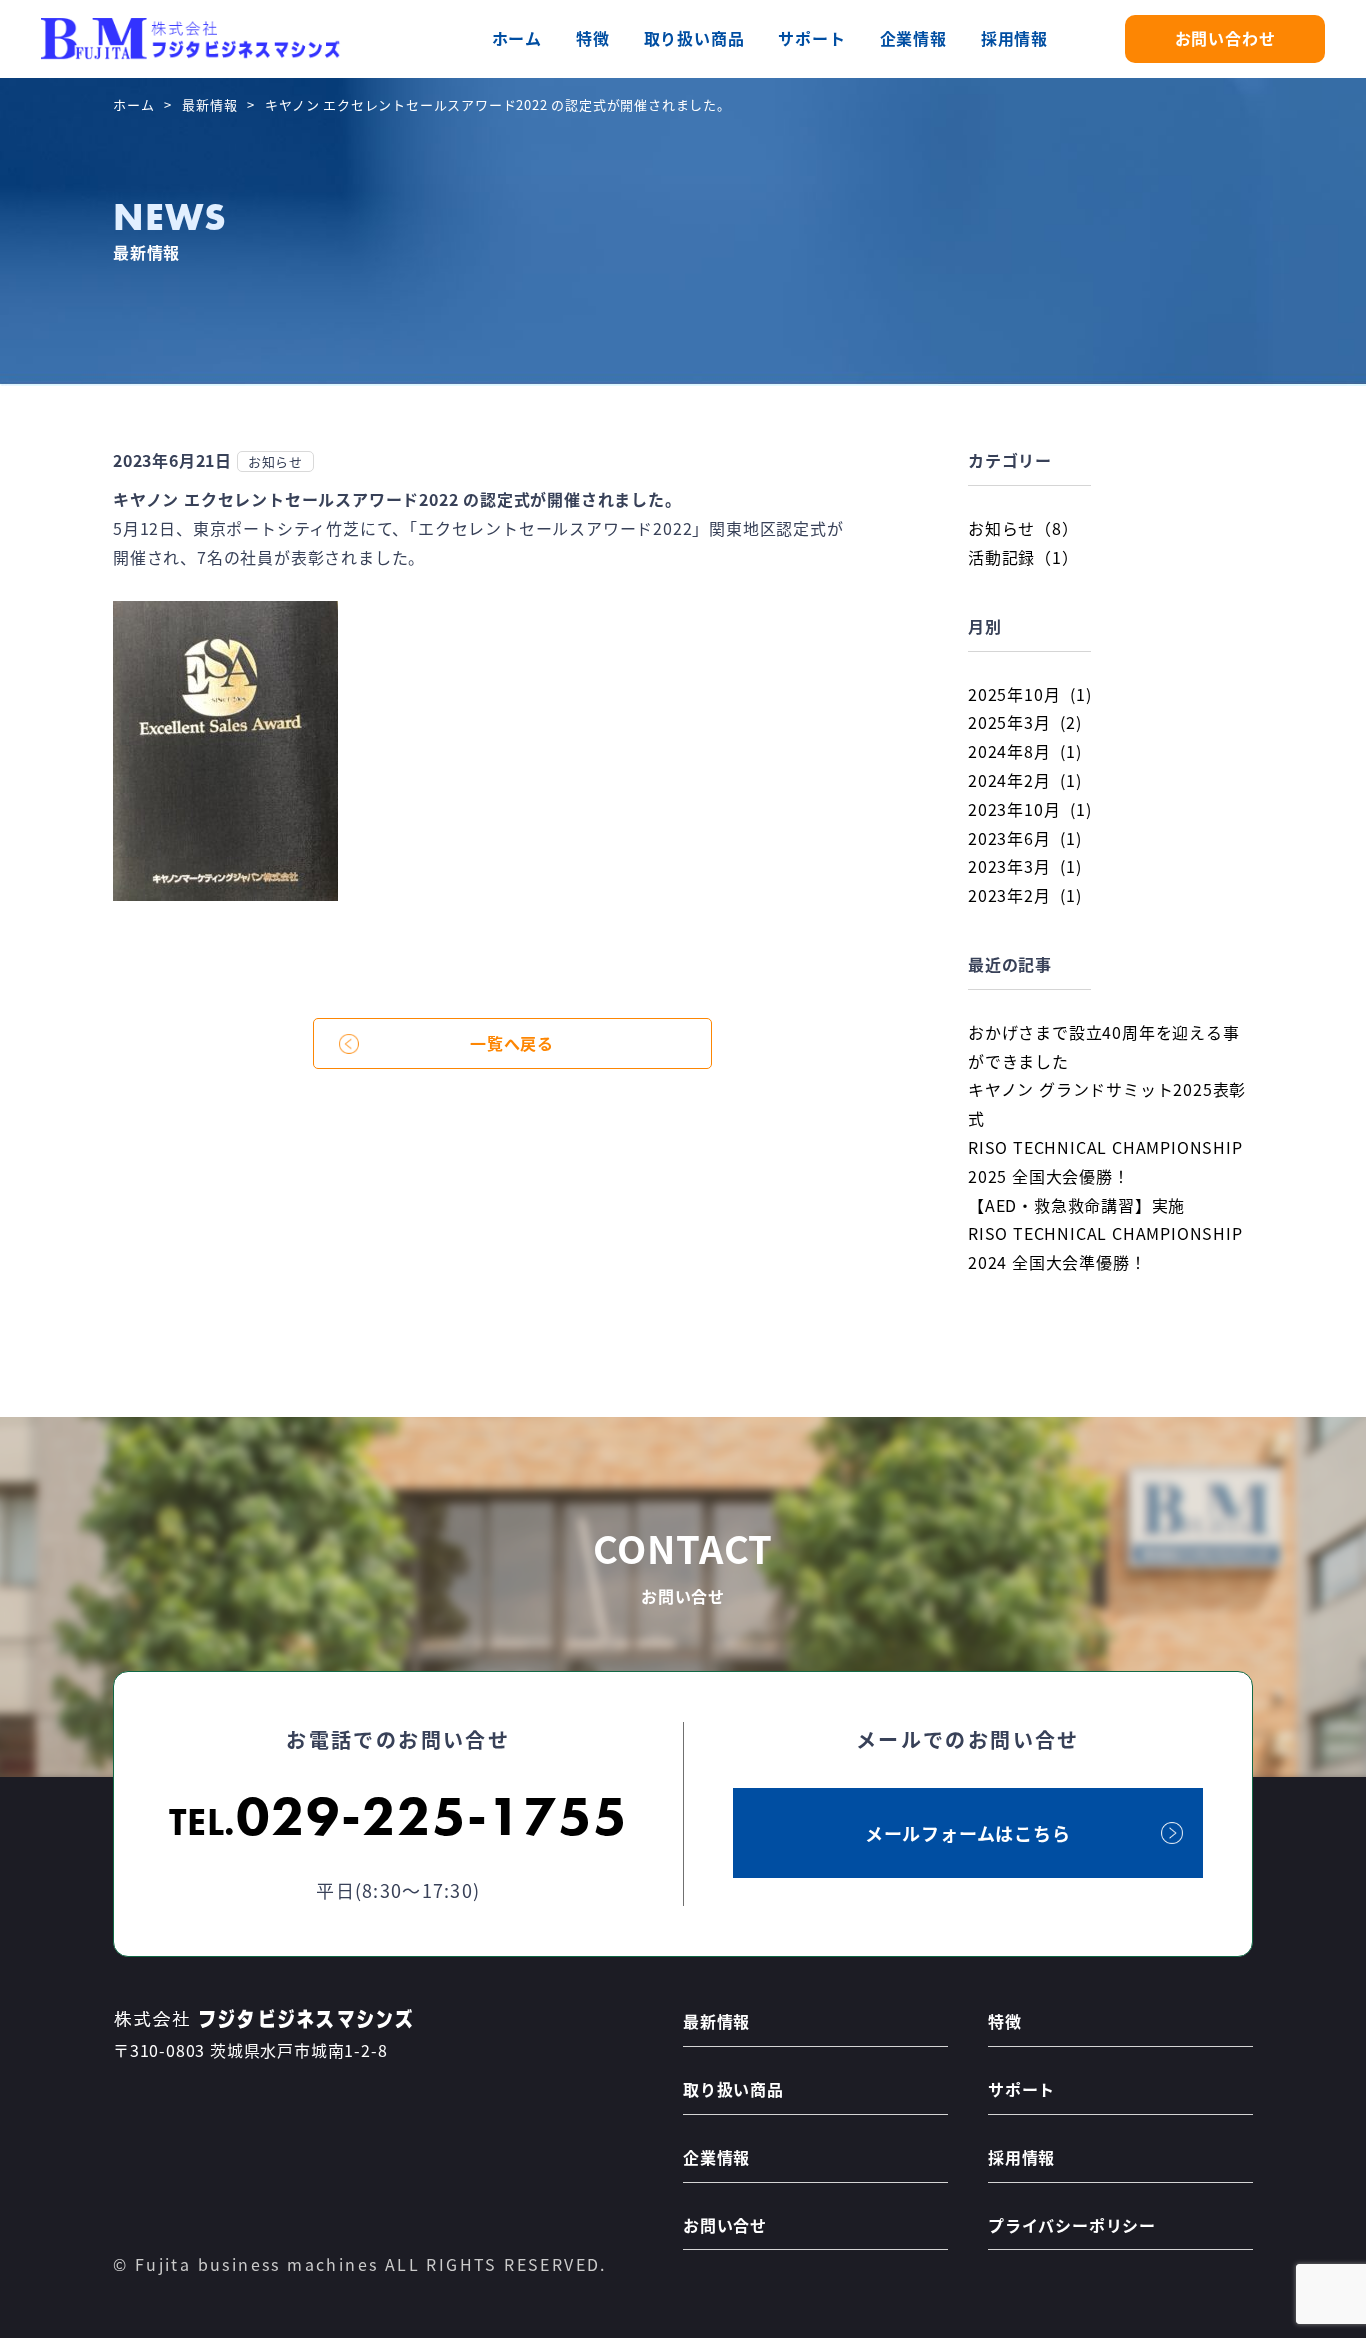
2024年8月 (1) (1025, 751)
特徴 (593, 38)
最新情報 (209, 104)
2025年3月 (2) (1025, 722)
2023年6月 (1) (1025, 838)
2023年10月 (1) (1029, 809)
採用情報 (1014, 38)
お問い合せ (725, 2225)
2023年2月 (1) (1025, 895)
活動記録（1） (1023, 557)
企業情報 (913, 38)
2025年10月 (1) (1029, 694)
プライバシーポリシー (1072, 2225)
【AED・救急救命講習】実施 (1076, 1205)
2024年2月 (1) (1025, 780)
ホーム (517, 38)
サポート (811, 38)
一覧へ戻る (512, 1043)
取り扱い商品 (694, 38)
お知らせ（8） (1023, 528)
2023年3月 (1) (1025, 866)
